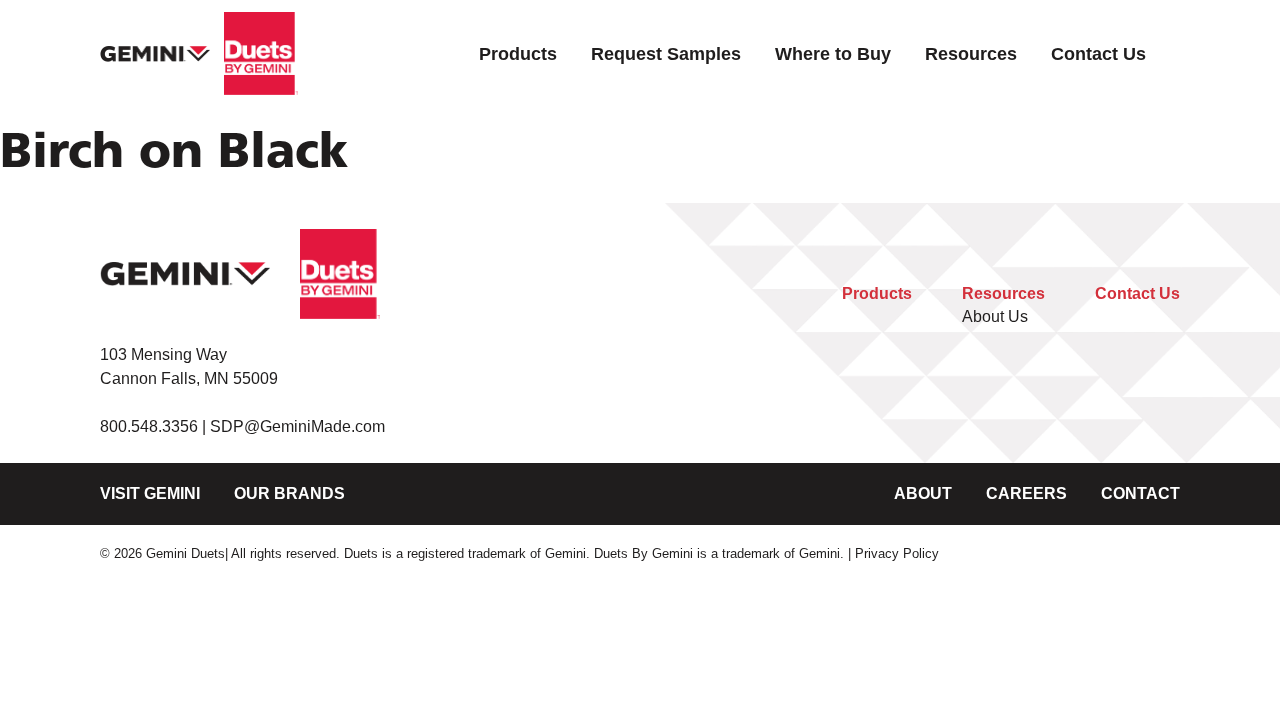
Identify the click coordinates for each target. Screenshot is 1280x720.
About (923, 493)
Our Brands (289, 493)
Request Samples (666, 53)
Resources (971, 53)
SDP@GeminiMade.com (297, 426)
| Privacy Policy (893, 553)
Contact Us (1098, 53)
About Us (995, 316)
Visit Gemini (150, 493)
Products (518, 53)
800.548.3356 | (155, 426)
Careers (1026, 493)
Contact (1140, 493)
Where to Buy (833, 53)
